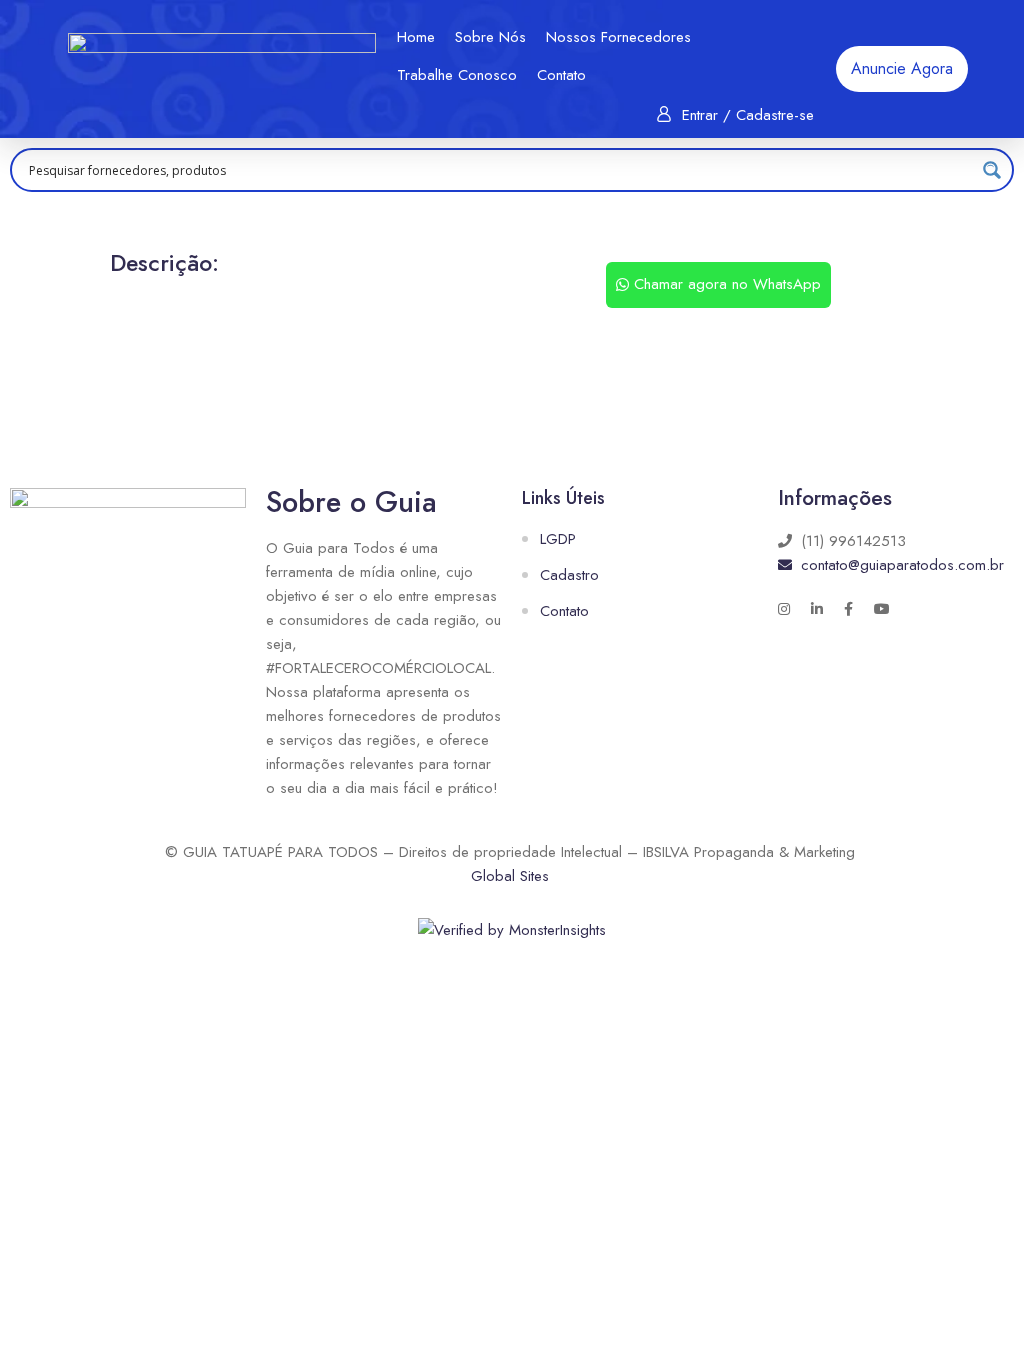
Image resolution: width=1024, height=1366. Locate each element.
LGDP (558, 539)
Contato (561, 75)
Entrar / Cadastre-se (748, 115)
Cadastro (569, 575)
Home (416, 37)
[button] (902, 69)
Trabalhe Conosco (457, 75)
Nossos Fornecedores (618, 37)
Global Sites (510, 876)
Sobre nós (490, 37)
